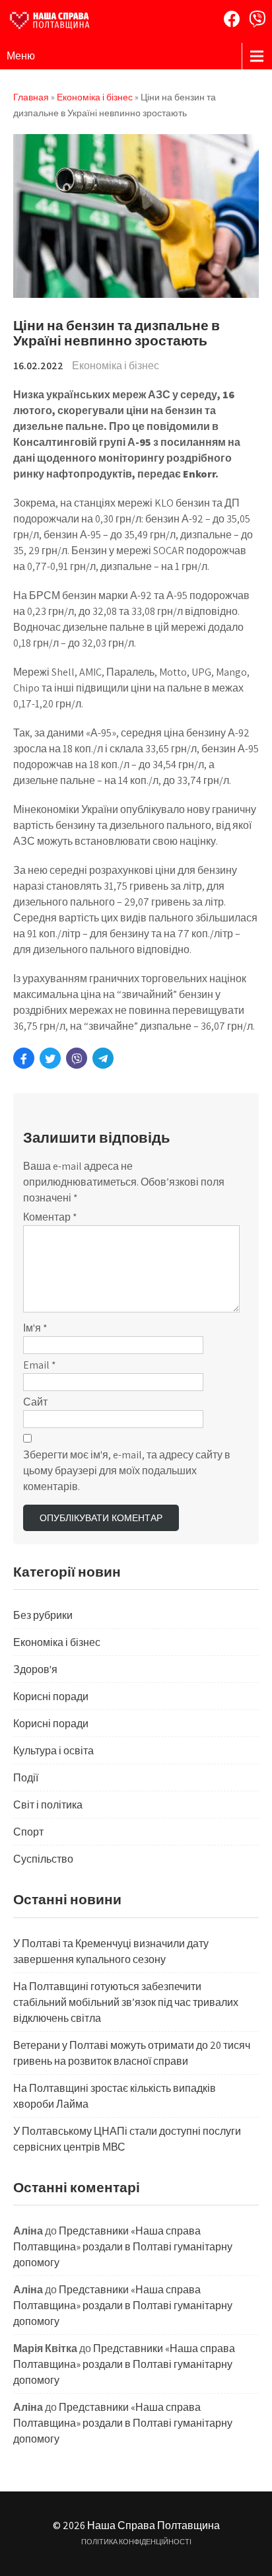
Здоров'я (35, 1669)
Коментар (50, 1217)
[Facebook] (232, 19)
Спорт (28, 1832)
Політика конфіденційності (136, 2542)
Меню (21, 56)
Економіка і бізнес (116, 366)
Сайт (35, 1402)
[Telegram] (103, 1058)
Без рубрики (43, 1615)
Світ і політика (48, 1805)
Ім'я (35, 1328)
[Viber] (257, 19)
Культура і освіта (53, 1751)
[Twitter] (50, 1058)
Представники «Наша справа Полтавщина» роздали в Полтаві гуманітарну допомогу (123, 2247)
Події (26, 1778)
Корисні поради (51, 1697)
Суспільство (43, 1859)
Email (40, 1365)
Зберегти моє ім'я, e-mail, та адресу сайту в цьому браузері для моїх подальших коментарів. (127, 1471)
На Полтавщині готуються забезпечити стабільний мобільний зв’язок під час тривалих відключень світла (126, 2002)
